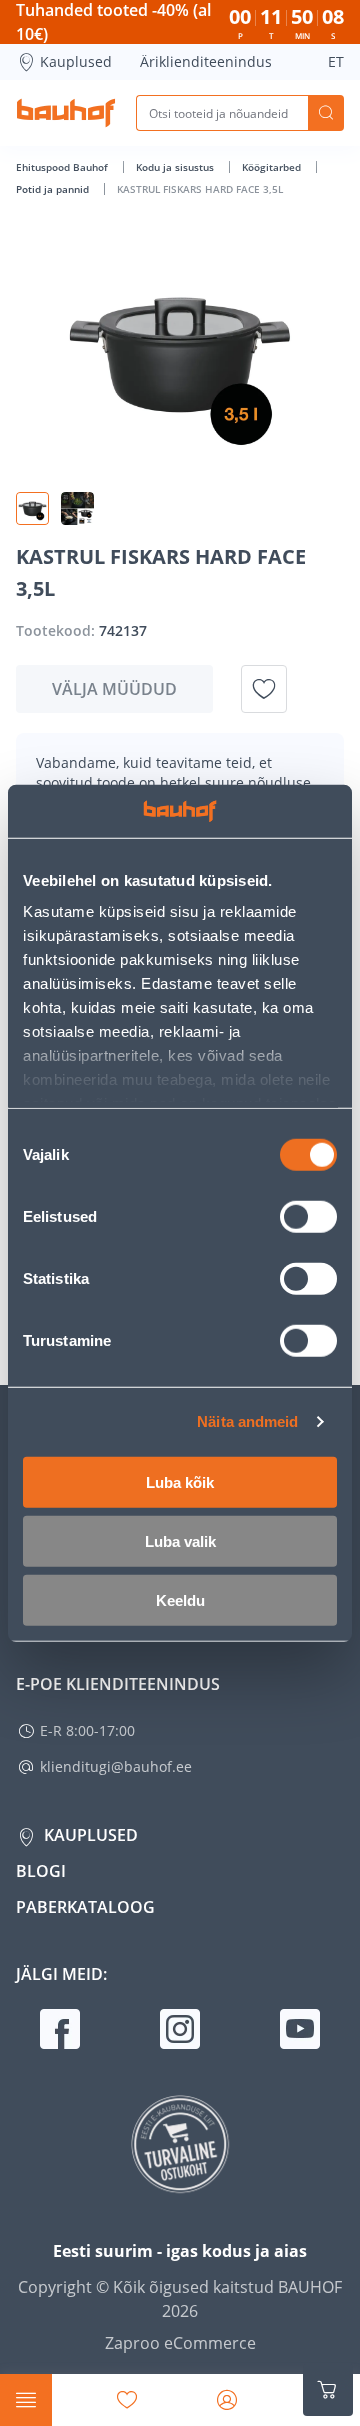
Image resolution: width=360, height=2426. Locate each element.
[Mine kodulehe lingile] (66, 113)
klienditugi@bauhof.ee (116, 1766)
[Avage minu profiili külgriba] (227, 2400)
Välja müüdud (114, 689)
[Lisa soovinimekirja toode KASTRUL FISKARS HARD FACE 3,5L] (264, 689)
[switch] (308, 1216)
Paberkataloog (85, 1907)
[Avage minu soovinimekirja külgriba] (127, 2400)
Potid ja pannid (54, 189)
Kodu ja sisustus (176, 167)
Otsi (326, 113)
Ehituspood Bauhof (63, 167)
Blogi (41, 1871)
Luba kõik (180, 1481)
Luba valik (180, 1540)
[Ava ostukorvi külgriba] (328, 2390)
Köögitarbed (273, 167)
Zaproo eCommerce (180, 2343)
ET (336, 61)
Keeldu (180, 1599)
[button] (32, 508)
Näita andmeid (247, 1421)
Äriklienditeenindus (206, 61)
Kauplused (76, 61)
